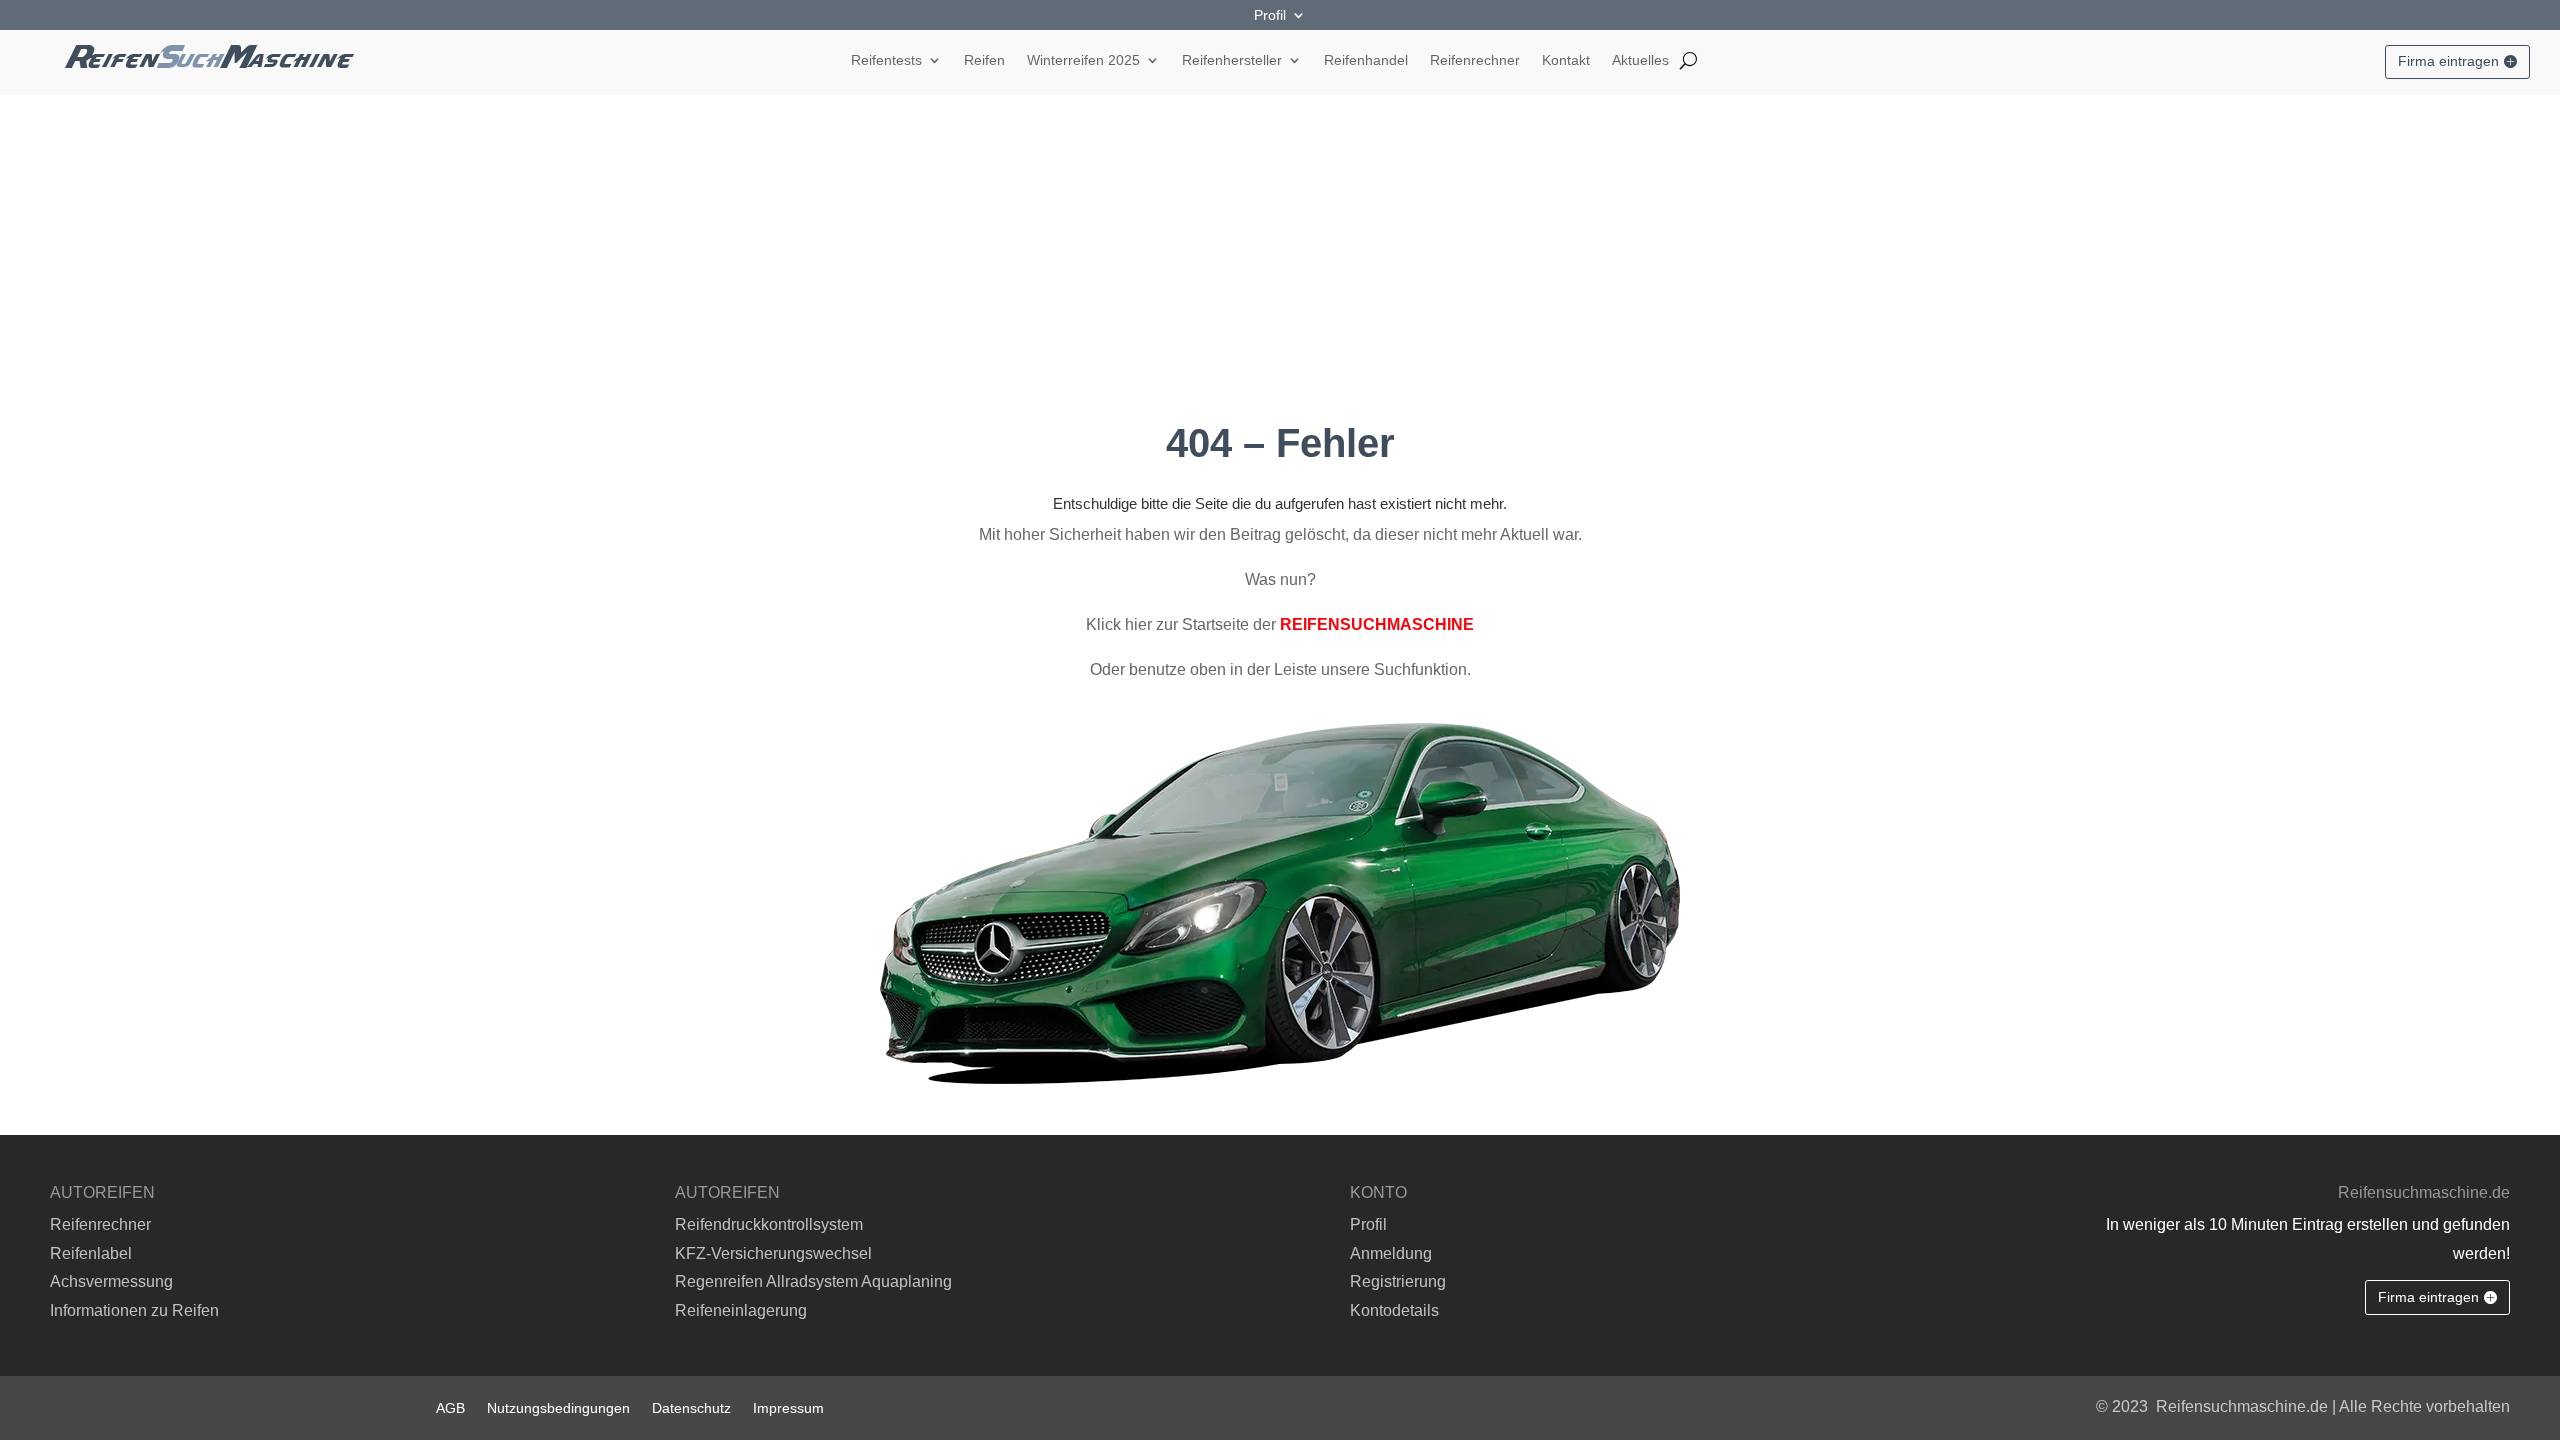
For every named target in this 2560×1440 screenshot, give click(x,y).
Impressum (788, 1407)
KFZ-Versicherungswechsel (773, 1253)
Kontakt (1566, 60)
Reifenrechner (1475, 60)
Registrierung (1398, 1281)
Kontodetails (1394, 1310)
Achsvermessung (111, 1281)
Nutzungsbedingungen (558, 1407)
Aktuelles (1640, 60)
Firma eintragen (2448, 61)
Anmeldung (1391, 1253)
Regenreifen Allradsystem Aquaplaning (813, 1281)
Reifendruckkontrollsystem (769, 1224)
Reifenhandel (1366, 60)
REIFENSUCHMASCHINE (1377, 624)
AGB (450, 1407)
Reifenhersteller (1232, 60)
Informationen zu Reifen (134, 1310)
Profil (1270, 15)
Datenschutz (691, 1407)
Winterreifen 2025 (1083, 60)
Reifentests (886, 60)
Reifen (984, 60)
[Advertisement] (1280, 245)
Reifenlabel (91, 1253)
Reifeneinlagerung (741, 1310)
